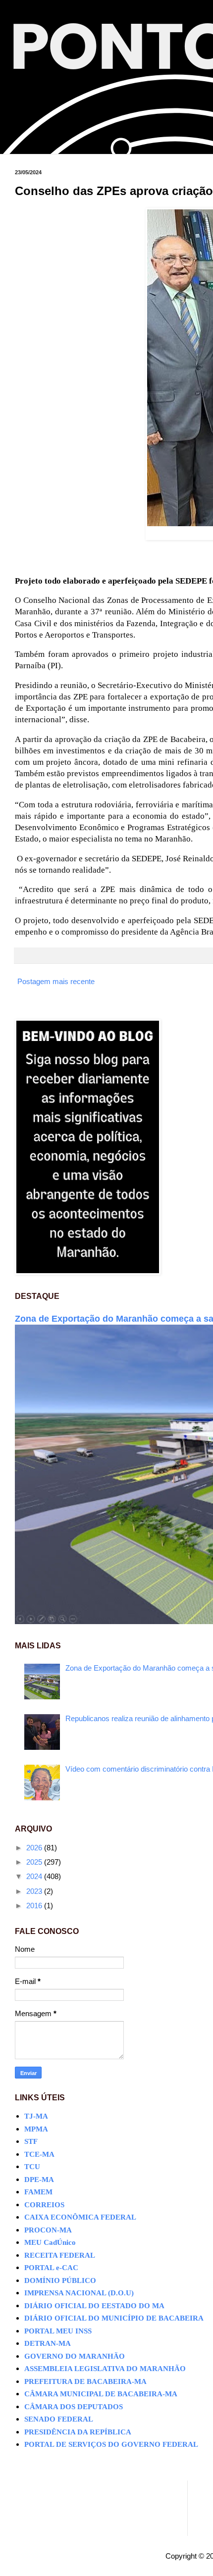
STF (31, 2141)
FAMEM (38, 2192)
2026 (35, 1848)
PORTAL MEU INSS (58, 2331)
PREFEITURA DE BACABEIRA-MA (85, 2381)
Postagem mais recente (56, 981)
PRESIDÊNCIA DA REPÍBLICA (78, 2432)
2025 (35, 1862)
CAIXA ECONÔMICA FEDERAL (80, 2217)
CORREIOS (44, 2205)
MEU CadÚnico (50, 2242)
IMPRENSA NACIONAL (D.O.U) (79, 2293)
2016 (35, 1906)
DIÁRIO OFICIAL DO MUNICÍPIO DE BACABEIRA (114, 2318)
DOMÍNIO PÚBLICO (60, 2280)
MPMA (36, 2129)
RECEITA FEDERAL (60, 2255)
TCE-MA (39, 2154)
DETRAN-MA (48, 2343)
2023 (35, 1891)
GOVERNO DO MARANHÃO (75, 2356)
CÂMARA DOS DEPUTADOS (74, 2407)
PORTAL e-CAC (51, 2268)
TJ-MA (36, 2116)
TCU (32, 2167)
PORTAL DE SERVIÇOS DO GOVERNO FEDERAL (111, 2444)
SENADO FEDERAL (59, 2419)
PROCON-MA (48, 2230)
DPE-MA (39, 2180)
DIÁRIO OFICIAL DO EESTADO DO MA (94, 2306)
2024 (35, 1876)
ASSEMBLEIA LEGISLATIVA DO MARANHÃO (105, 2369)
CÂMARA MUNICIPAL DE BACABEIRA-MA (101, 2394)
